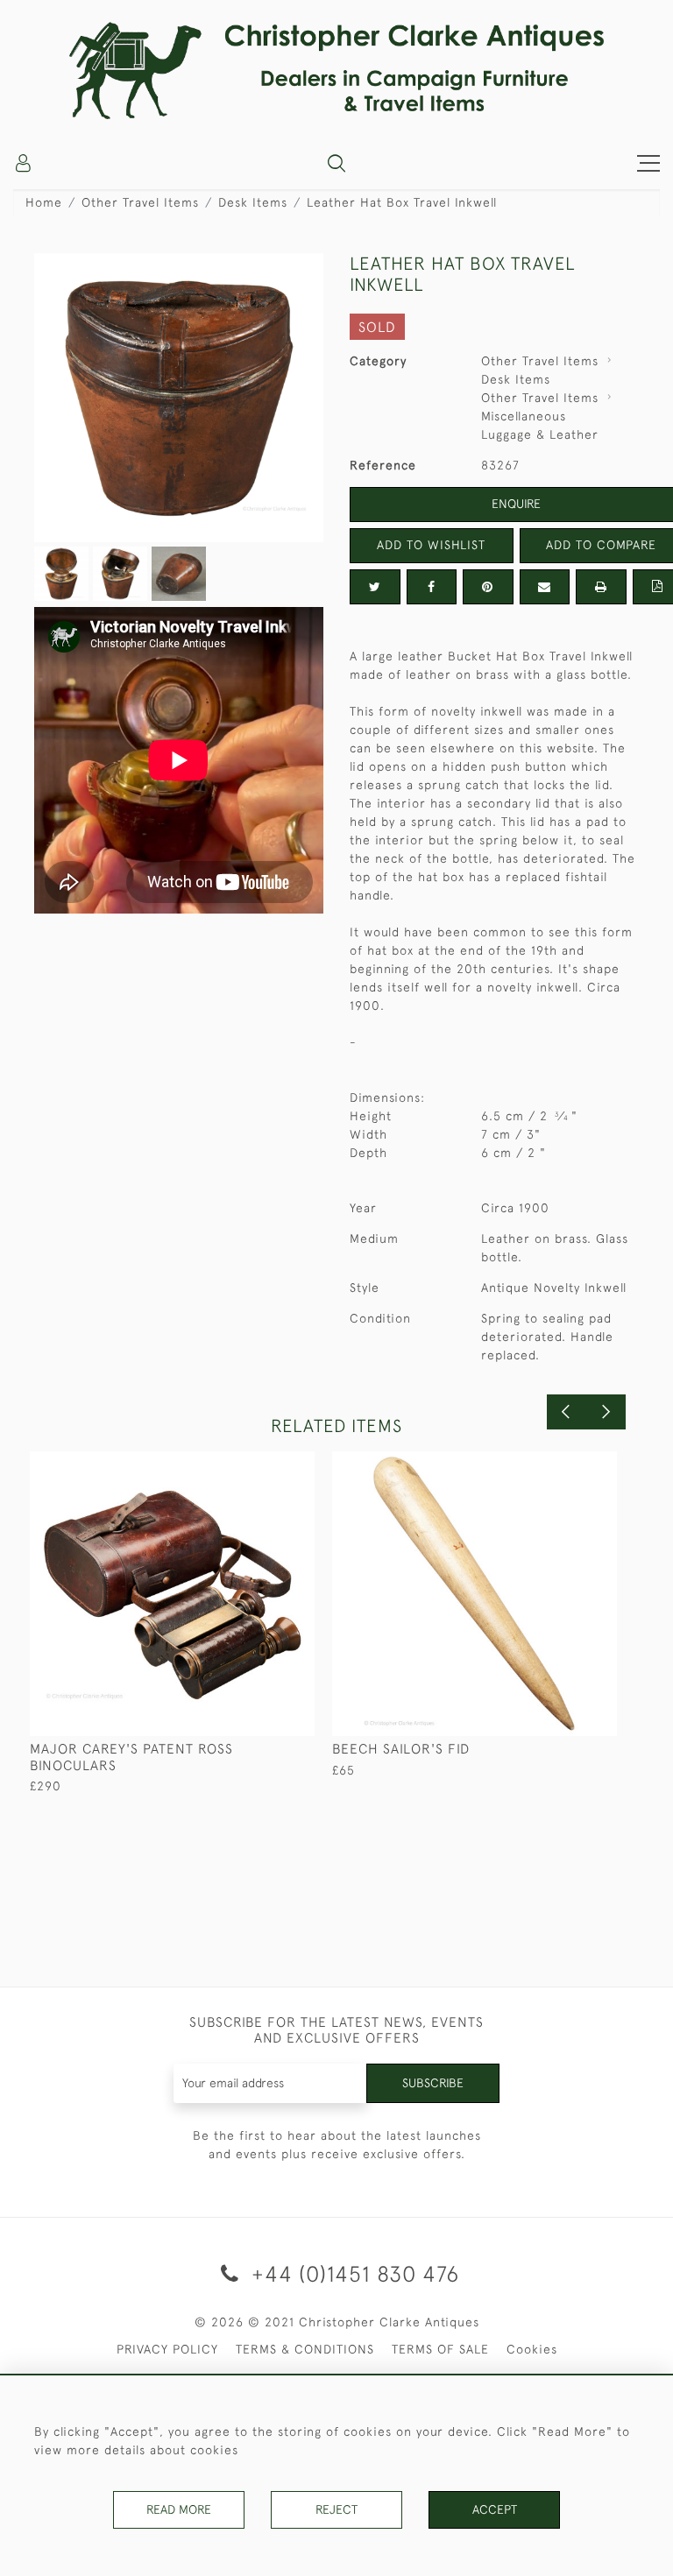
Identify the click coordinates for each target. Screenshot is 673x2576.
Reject (336, 2509)
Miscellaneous (524, 416)
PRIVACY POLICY (167, 2349)
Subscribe (433, 2083)
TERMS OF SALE (440, 2349)
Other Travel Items (140, 202)
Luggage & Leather (540, 434)
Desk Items (253, 202)
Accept (495, 2509)
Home (44, 202)
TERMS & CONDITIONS (305, 2349)
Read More (179, 2509)
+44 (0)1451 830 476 (352, 2273)
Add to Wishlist (431, 545)
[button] (336, 163)
